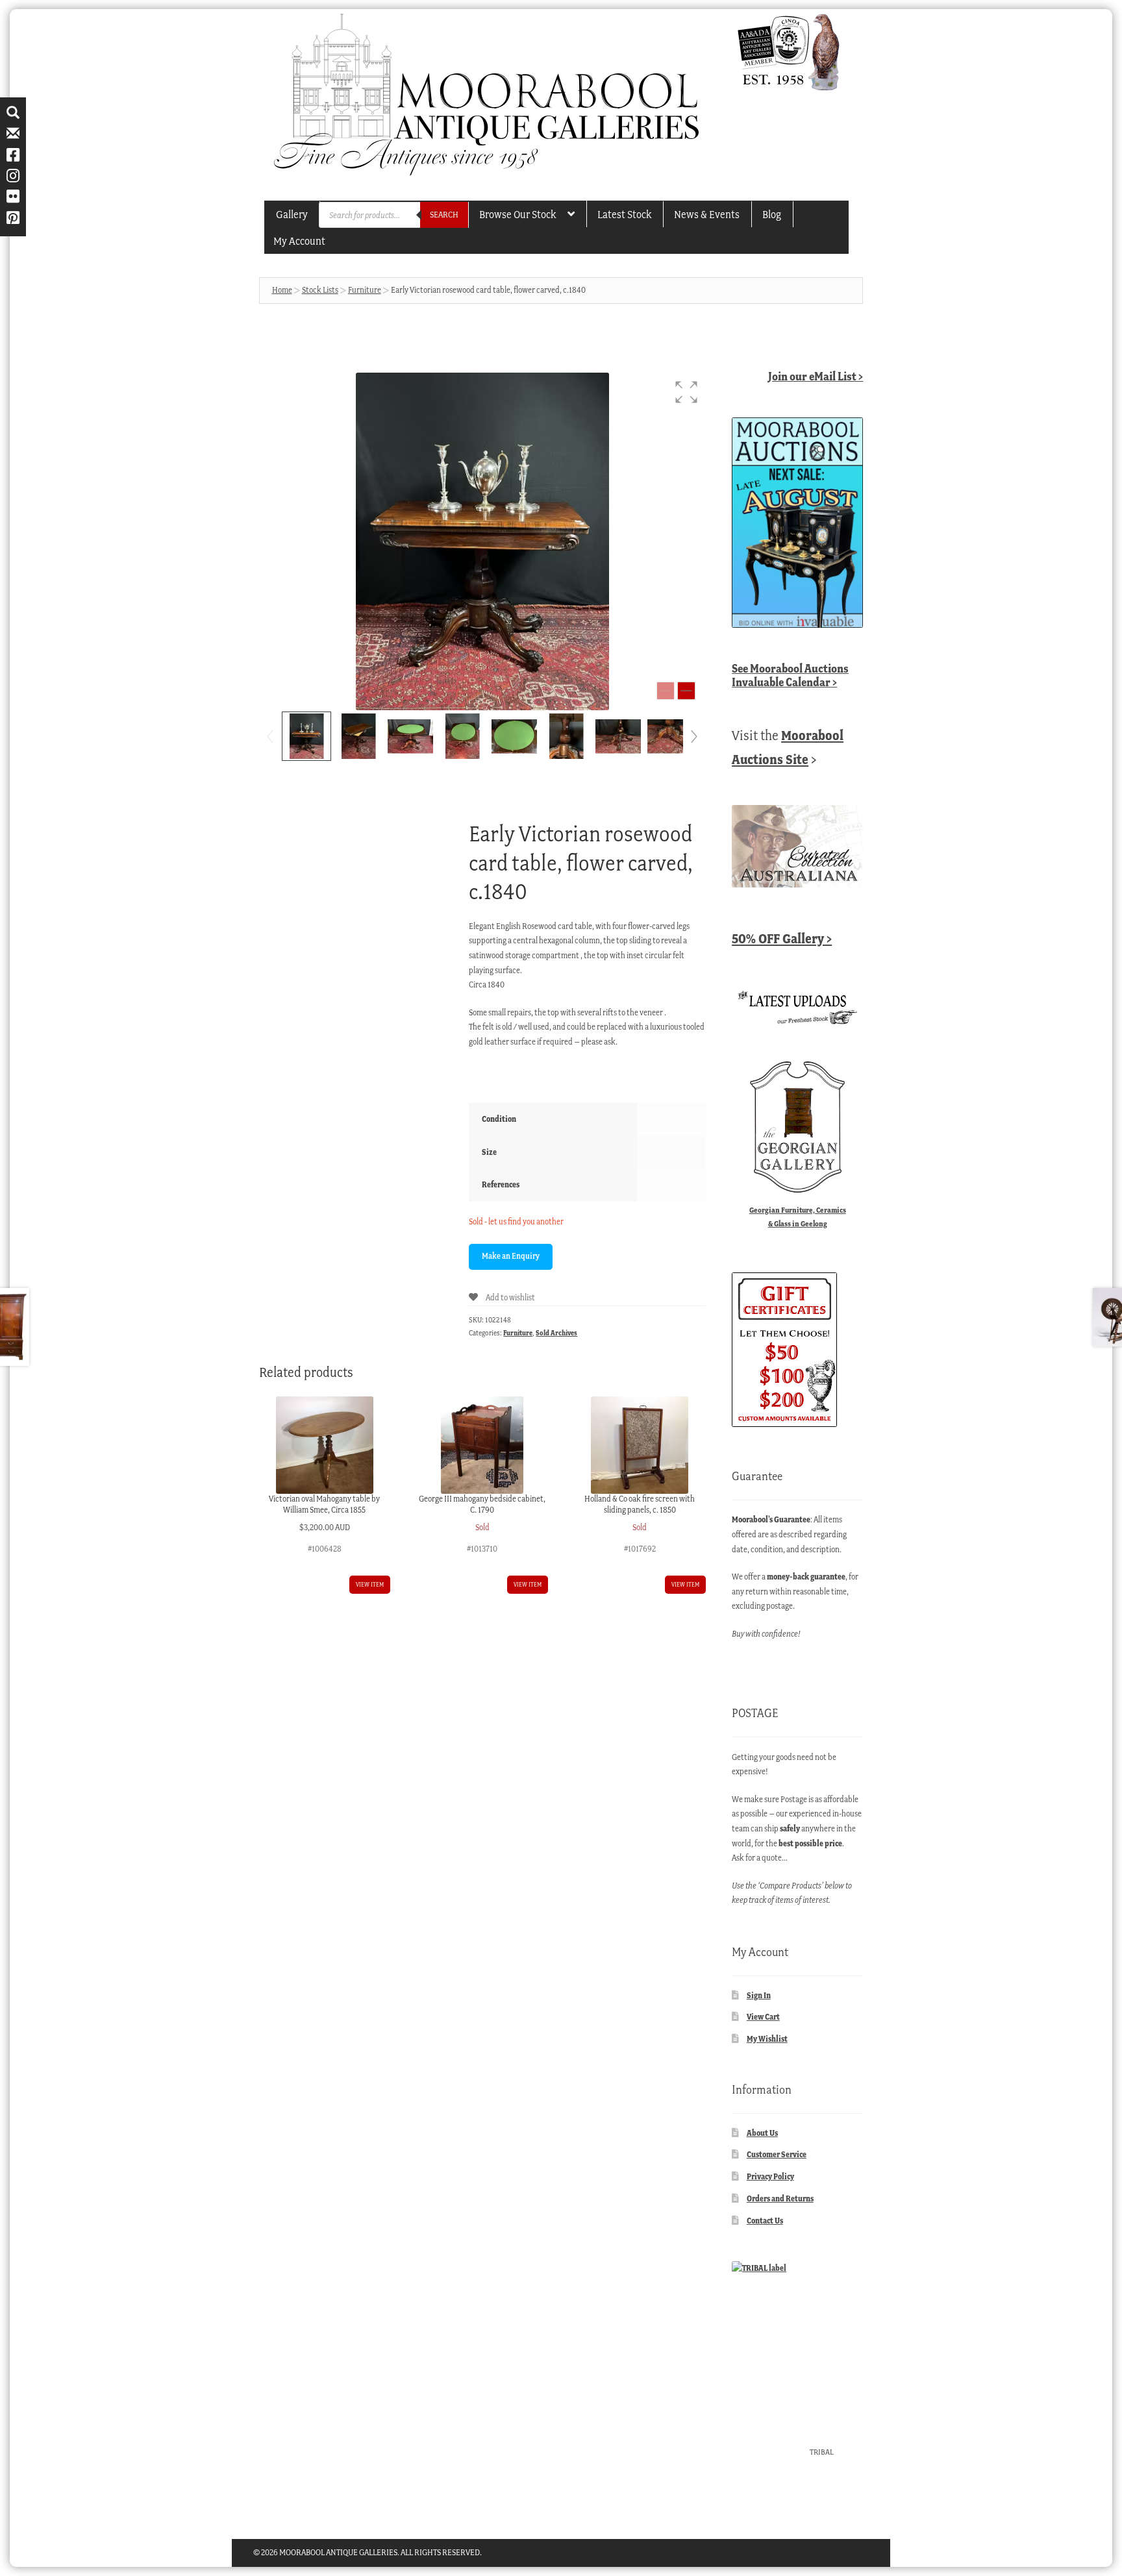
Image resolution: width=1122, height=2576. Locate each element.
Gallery (292, 214)
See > (790, 675)
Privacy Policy (770, 2176)
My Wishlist (767, 2039)
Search (444, 215)
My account (299, 241)
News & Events (707, 214)
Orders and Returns (780, 2198)
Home (282, 290)
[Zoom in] (686, 691)
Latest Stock (624, 214)
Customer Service (777, 2154)
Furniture (365, 290)
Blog (772, 214)
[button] (686, 392)
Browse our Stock (517, 214)
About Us (762, 2133)
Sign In (759, 1995)
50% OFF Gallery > (782, 938)
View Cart (763, 2017)
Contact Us (765, 2221)
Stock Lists (320, 290)
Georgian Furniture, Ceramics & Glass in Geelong (798, 1217)
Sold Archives (556, 1333)
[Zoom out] (666, 691)
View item (370, 1584)
